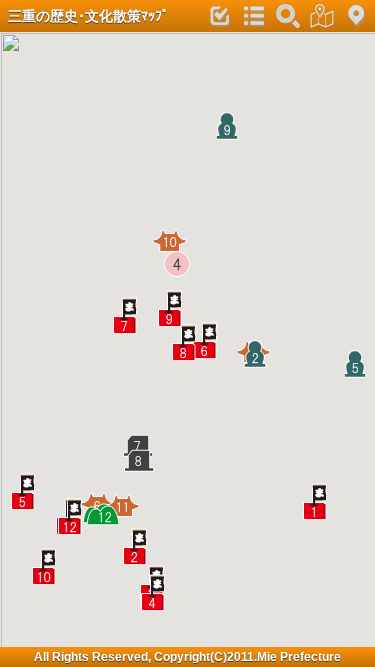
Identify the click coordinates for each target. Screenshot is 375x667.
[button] (321, 501)
